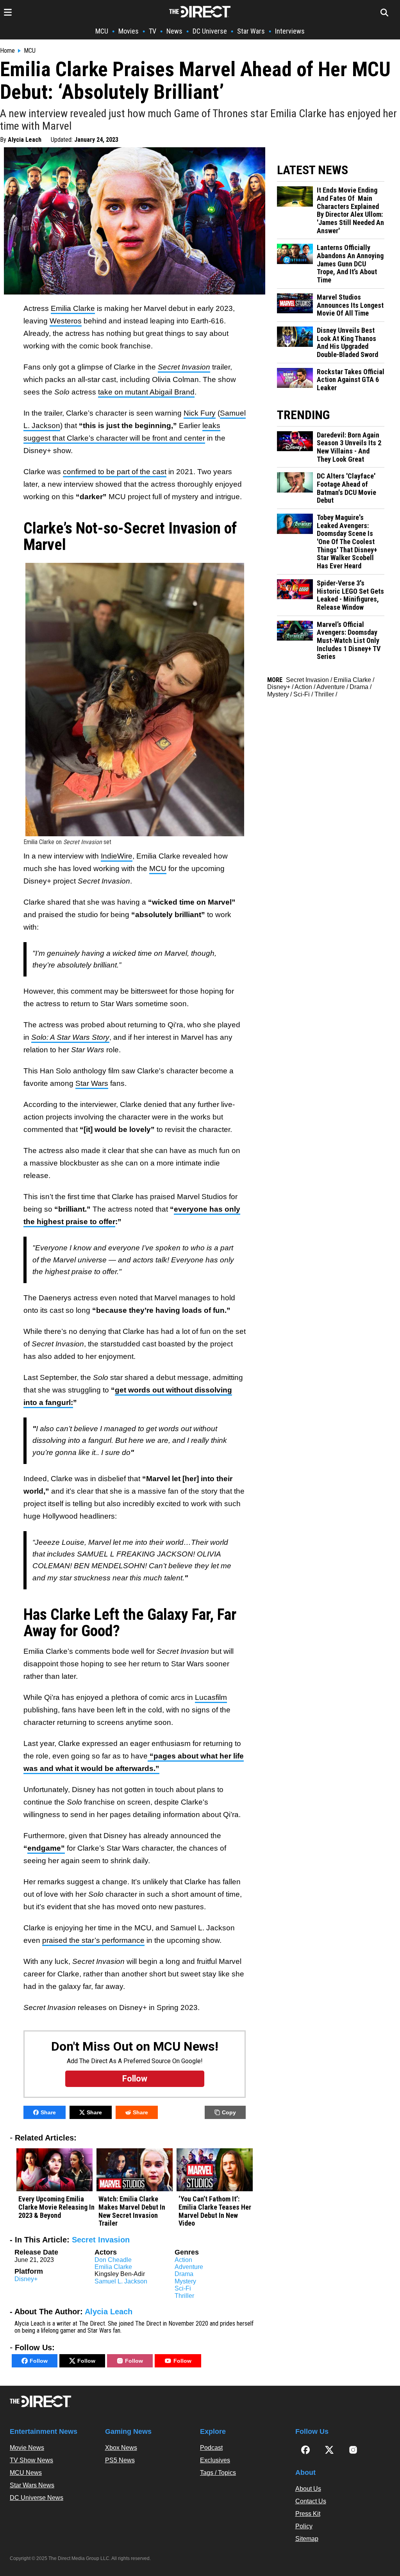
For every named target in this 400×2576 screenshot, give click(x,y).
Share (48, 2112)
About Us (308, 2489)
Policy (304, 2526)
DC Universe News (37, 2498)
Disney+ (26, 2279)
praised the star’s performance (93, 1940)
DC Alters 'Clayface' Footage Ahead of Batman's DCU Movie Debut (346, 488)
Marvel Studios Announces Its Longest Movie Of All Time (350, 305)
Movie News (27, 2448)
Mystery (185, 2281)
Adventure (189, 2267)
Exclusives (215, 2460)
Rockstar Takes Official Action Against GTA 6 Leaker (351, 380)
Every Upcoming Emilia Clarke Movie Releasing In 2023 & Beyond (56, 2207)
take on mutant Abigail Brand (146, 392)
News (174, 31)
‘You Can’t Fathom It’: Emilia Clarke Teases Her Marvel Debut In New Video (215, 2211)
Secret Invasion (101, 2240)
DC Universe (210, 31)
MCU (102, 31)
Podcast (211, 2448)
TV (153, 31)
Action (183, 2260)
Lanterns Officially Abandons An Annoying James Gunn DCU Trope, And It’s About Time (350, 264)
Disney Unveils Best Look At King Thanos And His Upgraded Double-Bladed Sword (347, 343)
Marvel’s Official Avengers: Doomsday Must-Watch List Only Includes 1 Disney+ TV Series (349, 641)
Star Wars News (32, 2485)
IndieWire (117, 856)
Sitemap (307, 2539)
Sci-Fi (183, 2288)
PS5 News (120, 2460)
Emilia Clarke (73, 308)
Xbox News (121, 2448)
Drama (184, 2274)
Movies (129, 31)
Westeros (66, 321)
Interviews (290, 31)
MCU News (26, 2473)
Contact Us (311, 2501)
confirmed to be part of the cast (115, 472)
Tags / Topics (218, 2473)
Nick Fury (200, 413)
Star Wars (251, 31)
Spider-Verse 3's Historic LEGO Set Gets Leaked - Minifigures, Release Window (350, 595)
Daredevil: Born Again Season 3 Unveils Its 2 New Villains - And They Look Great (349, 447)
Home (7, 51)
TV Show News (31, 2460)
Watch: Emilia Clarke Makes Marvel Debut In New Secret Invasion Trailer (132, 2211)
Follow (39, 2361)
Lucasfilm (211, 1697)
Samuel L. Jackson (121, 2281)
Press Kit (308, 2514)
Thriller (184, 2296)
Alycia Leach (25, 140)
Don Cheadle (113, 2260)
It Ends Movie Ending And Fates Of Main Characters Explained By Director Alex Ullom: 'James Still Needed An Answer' (350, 210)
